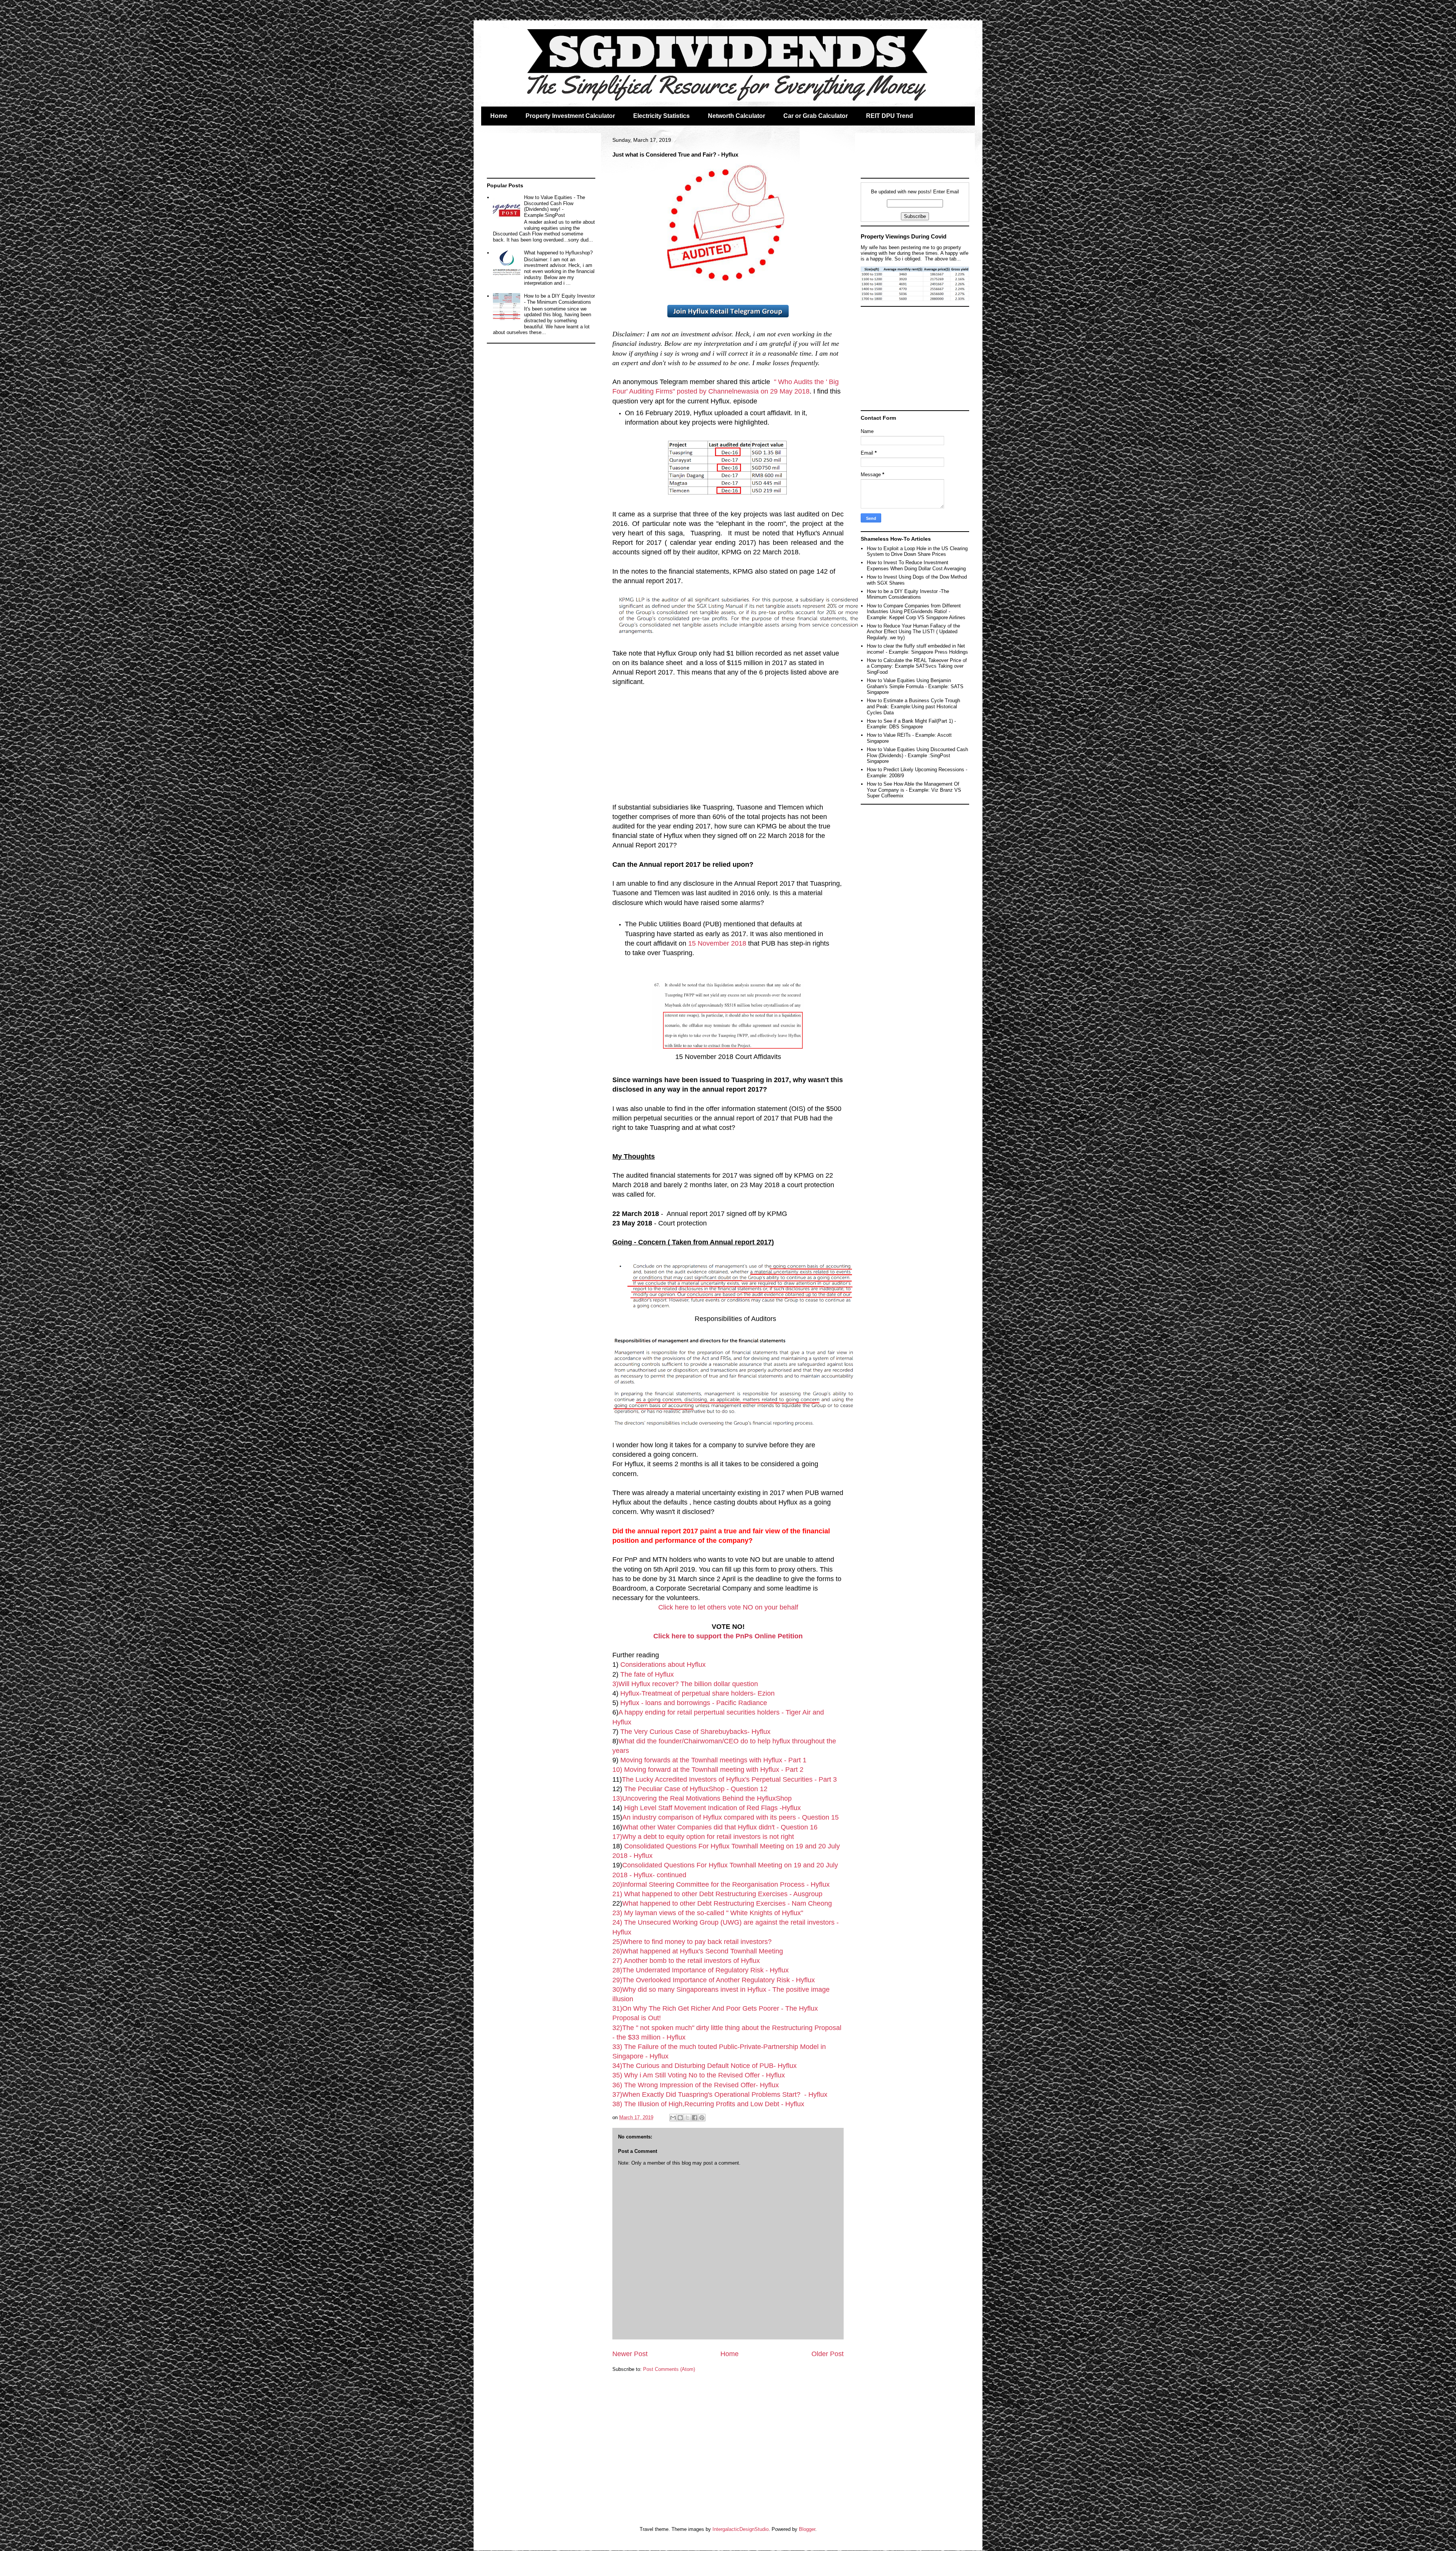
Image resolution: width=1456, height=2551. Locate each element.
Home (499, 116)
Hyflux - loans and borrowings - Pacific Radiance (694, 1703)
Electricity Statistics (661, 116)
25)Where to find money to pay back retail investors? (693, 1942)
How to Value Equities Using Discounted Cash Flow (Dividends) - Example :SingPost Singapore (917, 755)
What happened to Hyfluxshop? (558, 253)
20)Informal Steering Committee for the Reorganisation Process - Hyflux (721, 1884)
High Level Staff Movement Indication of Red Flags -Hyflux (712, 1808)
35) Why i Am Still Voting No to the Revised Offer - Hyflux (700, 2075)
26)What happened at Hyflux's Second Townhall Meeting (698, 1951)
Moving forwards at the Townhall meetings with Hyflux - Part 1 (713, 1760)
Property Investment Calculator (570, 116)
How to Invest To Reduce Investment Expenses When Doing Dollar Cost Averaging (916, 566)
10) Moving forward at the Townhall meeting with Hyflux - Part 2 (708, 1770)
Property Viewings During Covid (904, 236)
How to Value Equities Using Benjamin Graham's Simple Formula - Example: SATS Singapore (915, 686)
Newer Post (630, 2354)
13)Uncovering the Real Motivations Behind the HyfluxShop (703, 1798)
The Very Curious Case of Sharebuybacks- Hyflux (695, 1732)
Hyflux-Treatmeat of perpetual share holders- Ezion (697, 1693)
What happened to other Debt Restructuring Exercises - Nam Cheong (727, 1903)
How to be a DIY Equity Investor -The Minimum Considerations (908, 594)
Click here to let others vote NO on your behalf (728, 1607)
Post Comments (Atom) (669, 2369)
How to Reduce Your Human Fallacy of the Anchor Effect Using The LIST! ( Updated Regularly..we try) (913, 632)
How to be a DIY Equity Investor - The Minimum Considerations (559, 299)
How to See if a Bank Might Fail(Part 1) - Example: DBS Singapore (911, 724)
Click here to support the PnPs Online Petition (728, 1636)
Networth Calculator (737, 116)
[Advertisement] (728, 740)
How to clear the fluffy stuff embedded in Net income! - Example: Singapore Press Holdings (917, 649)
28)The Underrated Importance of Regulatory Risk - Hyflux (701, 1970)
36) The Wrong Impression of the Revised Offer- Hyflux (696, 2085)
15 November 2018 (717, 943)
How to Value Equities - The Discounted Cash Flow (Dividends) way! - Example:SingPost (555, 206)
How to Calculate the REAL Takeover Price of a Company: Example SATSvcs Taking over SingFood (917, 666)
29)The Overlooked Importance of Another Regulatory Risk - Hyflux (714, 1980)
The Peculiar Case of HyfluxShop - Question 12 (697, 1789)
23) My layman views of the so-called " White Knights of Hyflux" (708, 1913)
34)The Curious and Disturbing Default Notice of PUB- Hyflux (704, 2066)
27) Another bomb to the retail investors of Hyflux (686, 1961)
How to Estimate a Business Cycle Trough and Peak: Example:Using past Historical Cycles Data (913, 706)
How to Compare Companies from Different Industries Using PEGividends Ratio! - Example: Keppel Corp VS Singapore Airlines (916, 612)
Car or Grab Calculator (816, 116)
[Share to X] (687, 2118)
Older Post (828, 2354)
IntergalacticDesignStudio (741, 2529)
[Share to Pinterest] (702, 2118)
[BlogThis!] (680, 2118)
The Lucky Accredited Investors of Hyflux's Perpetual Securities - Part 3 (729, 1779)
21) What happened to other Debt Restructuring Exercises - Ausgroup (717, 1894)
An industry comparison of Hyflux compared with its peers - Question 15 (730, 1817)
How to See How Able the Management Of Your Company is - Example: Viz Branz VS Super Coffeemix (914, 790)
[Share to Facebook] (695, 2118)
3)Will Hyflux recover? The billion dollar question (685, 1684)
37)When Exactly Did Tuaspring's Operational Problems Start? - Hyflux (720, 2094)
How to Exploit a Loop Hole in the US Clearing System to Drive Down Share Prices (917, 551)
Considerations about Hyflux (663, 1665)
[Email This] (673, 2118)
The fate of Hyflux (647, 1674)
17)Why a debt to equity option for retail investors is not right (703, 1837)
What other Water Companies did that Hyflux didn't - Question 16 (720, 1827)
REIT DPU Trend (890, 116)
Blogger (807, 2529)
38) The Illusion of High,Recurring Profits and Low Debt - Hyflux (708, 2104)
